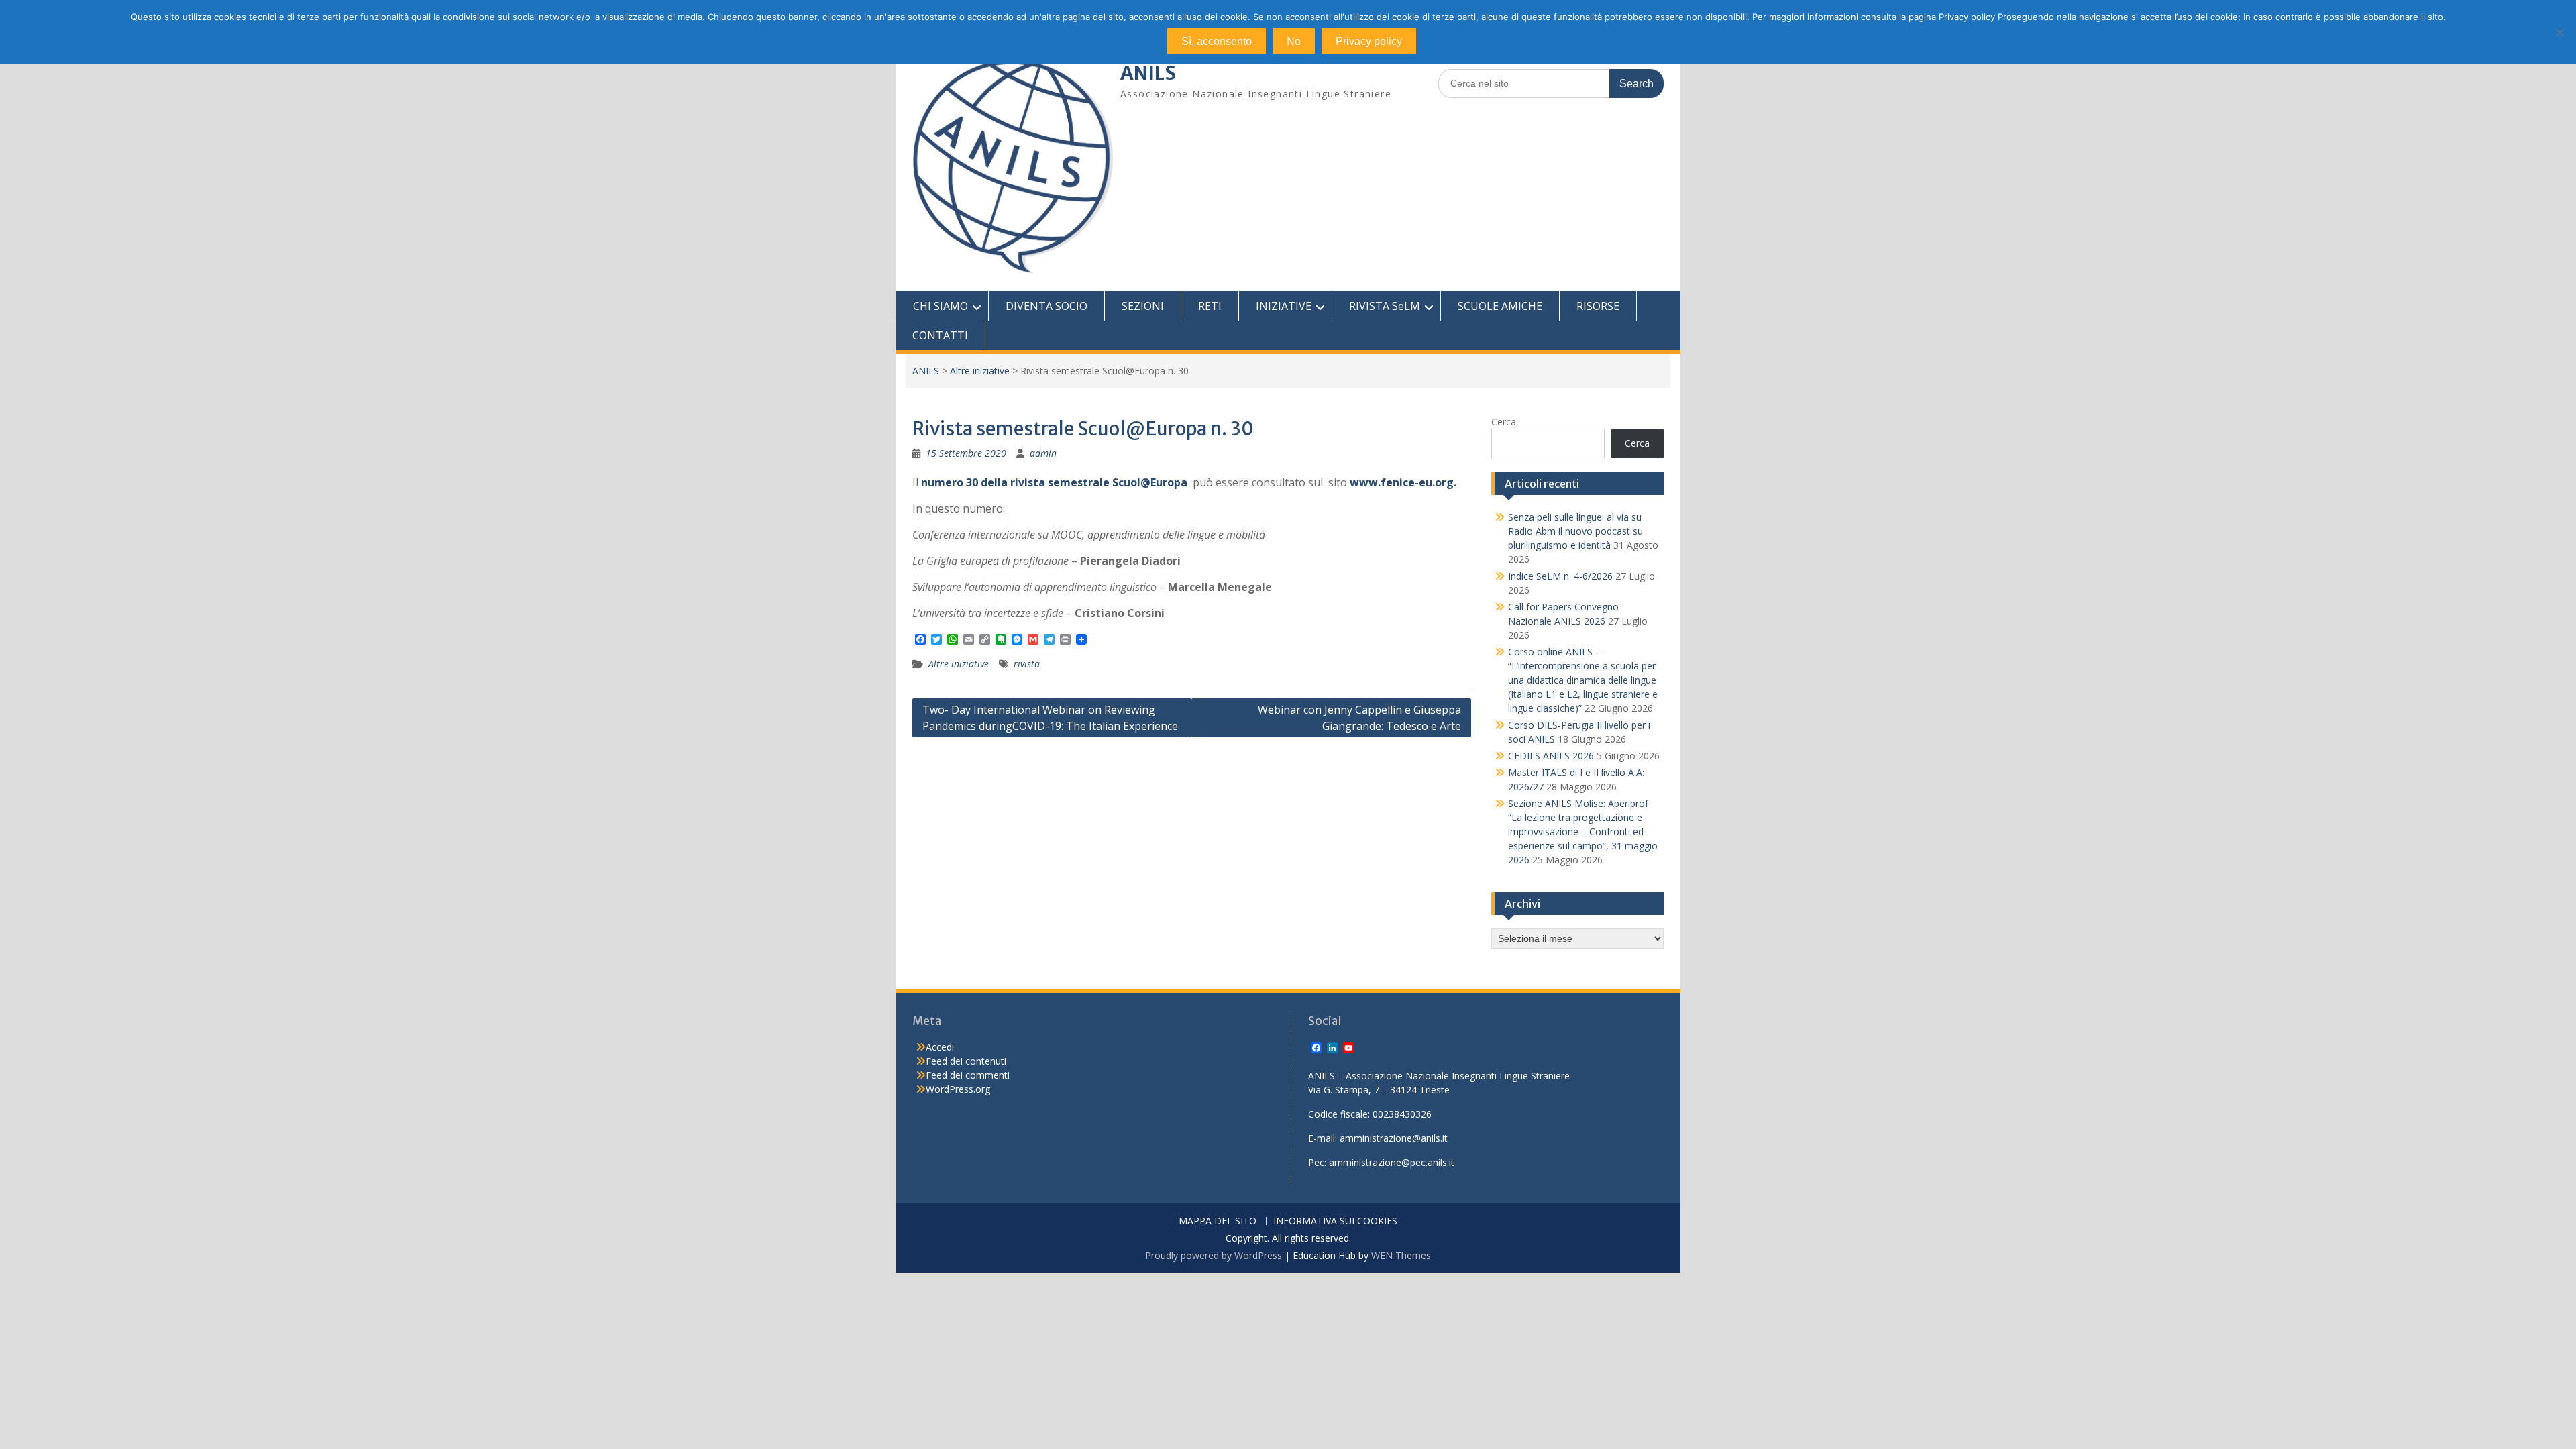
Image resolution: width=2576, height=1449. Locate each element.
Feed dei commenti (968, 1075)
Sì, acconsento (1217, 41)
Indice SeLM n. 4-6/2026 (1560, 576)
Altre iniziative (980, 371)
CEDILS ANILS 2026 (1551, 756)
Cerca (1504, 422)
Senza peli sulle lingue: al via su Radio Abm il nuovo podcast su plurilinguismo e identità (1575, 531)
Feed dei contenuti (966, 1061)
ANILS (1148, 73)
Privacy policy (1369, 41)
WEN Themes (1401, 1255)
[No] (2559, 32)
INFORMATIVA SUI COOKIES (1335, 1221)
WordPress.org (958, 1089)
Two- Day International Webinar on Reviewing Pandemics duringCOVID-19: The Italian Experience (1050, 718)
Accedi (940, 1047)
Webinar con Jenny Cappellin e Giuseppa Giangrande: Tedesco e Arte (1359, 718)
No (1294, 41)
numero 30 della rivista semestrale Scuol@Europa (1054, 482)
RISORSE (1598, 306)
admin (1043, 453)
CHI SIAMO (941, 306)
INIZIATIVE (1284, 306)
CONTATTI (940, 335)
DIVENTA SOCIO (1046, 306)
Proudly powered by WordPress (1214, 1255)
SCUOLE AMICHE (1500, 306)
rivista (1027, 664)
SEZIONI (1143, 306)
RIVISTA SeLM (1385, 306)
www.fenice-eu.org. (1403, 482)
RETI (1210, 306)
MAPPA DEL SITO (1218, 1221)
